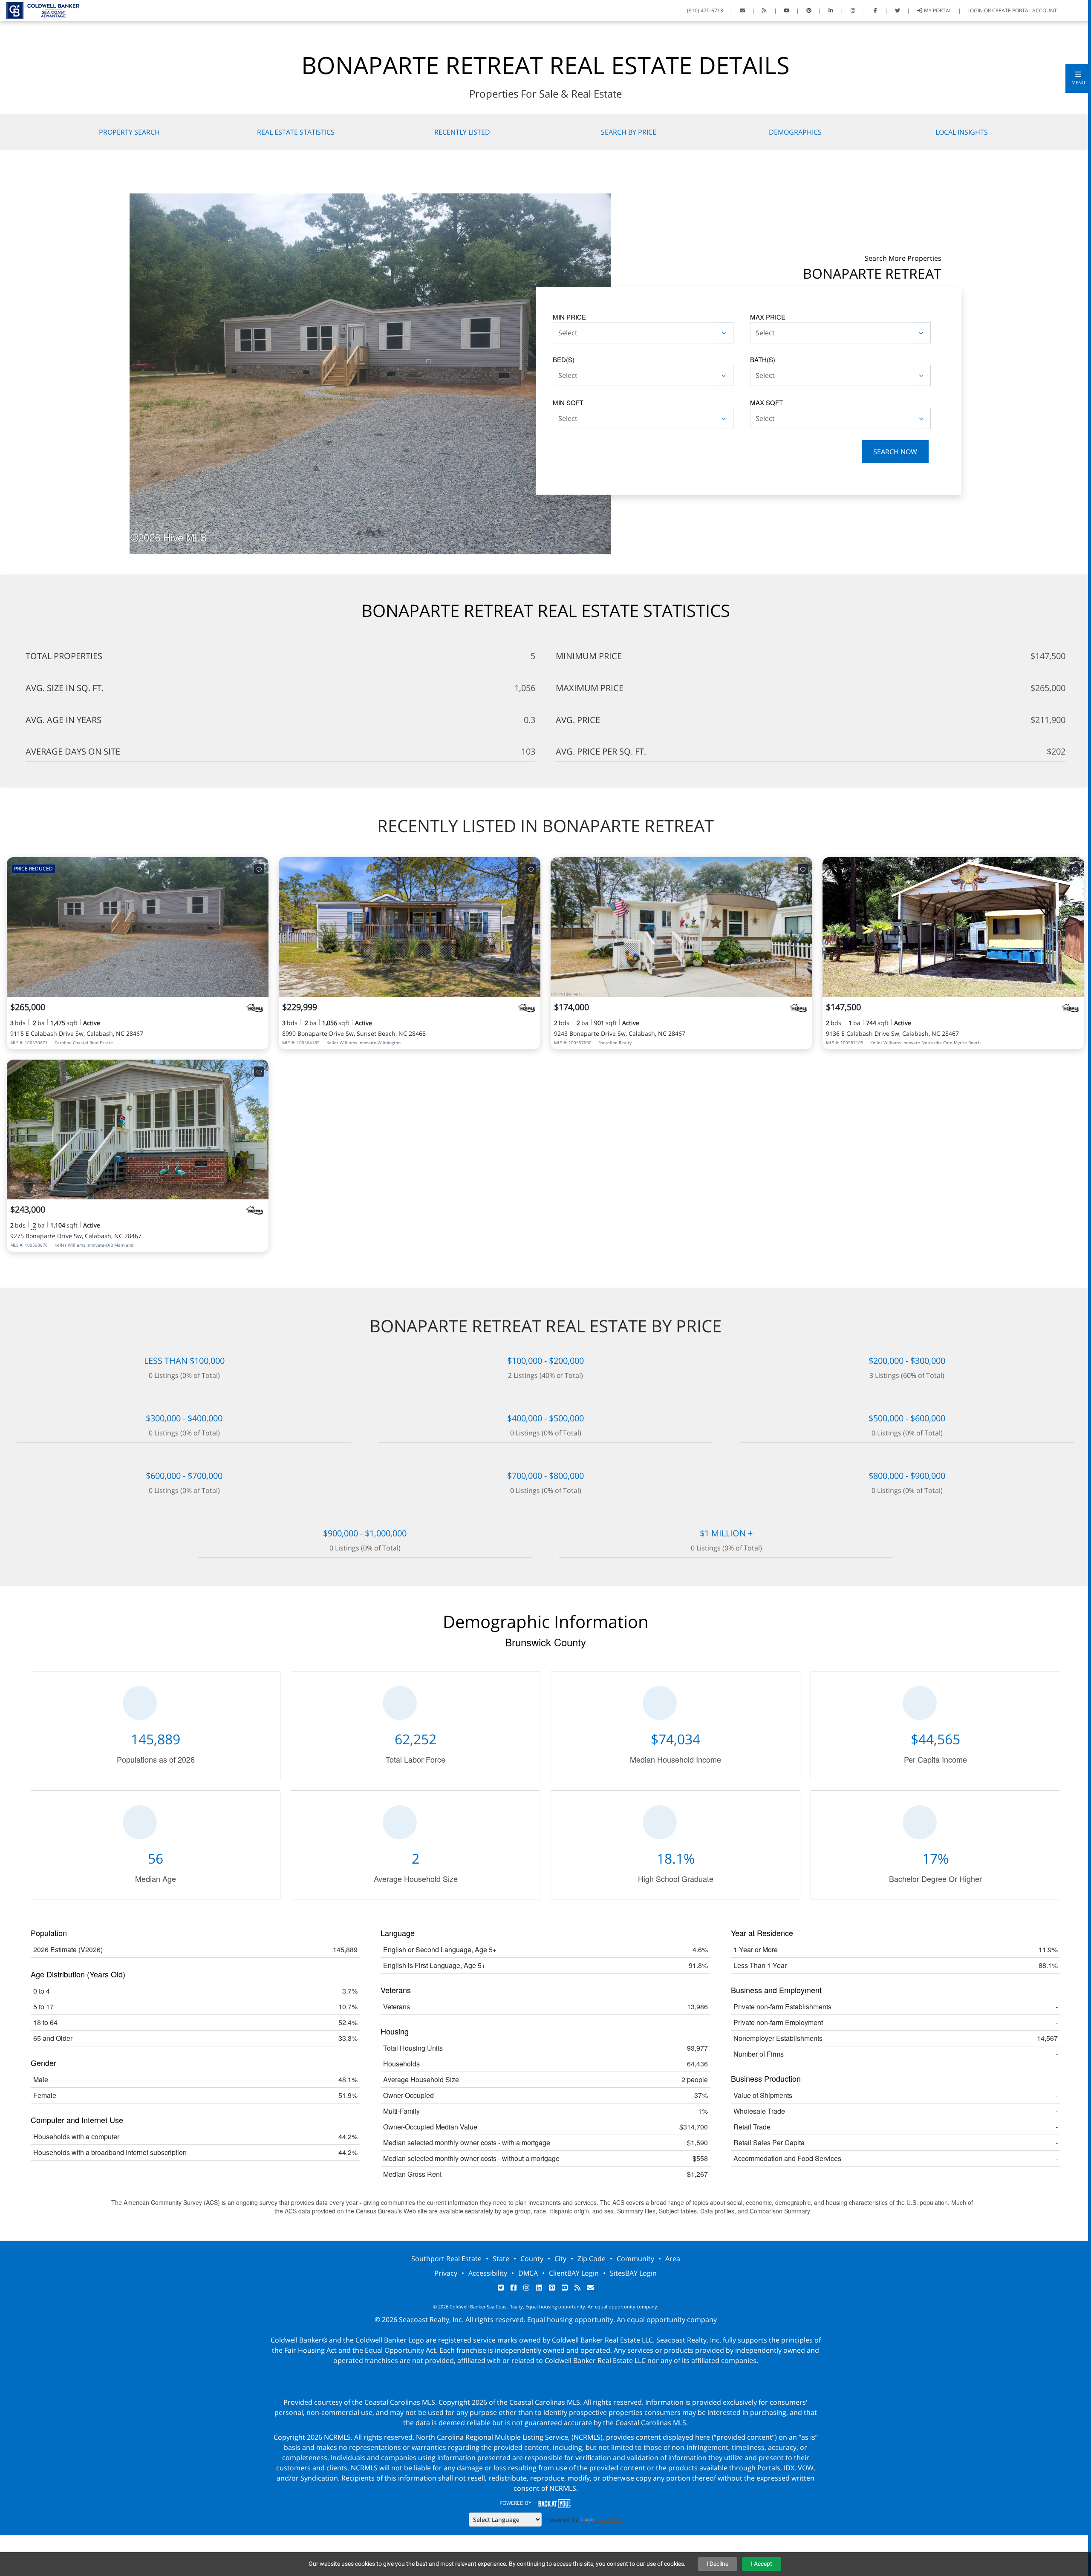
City (560, 2259)
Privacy (446, 2273)
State (501, 2259)
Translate (609, 2520)
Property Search (129, 132)
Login (975, 10)
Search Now (895, 452)
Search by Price (629, 132)
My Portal (937, 10)
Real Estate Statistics (296, 132)
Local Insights (962, 132)
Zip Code (592, 2259)
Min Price (569, 317)
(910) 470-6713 (705, 10)
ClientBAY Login (574, 2273)
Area (673, 2259)
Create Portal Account (1025, 10)
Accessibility (488, 2273)
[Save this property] (259, 869)
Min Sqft (568, 402)
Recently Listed (462, 132)
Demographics (795, 132)
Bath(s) (763, 359)
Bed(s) (564, 359)
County (532, 2259)
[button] (1078, 78)
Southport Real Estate (446, 2259)
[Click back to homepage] (40, 10)
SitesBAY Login (633, 2273)
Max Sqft (766, 402)
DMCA (528, 2273)
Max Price (768, 317)
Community (635, 2259)
